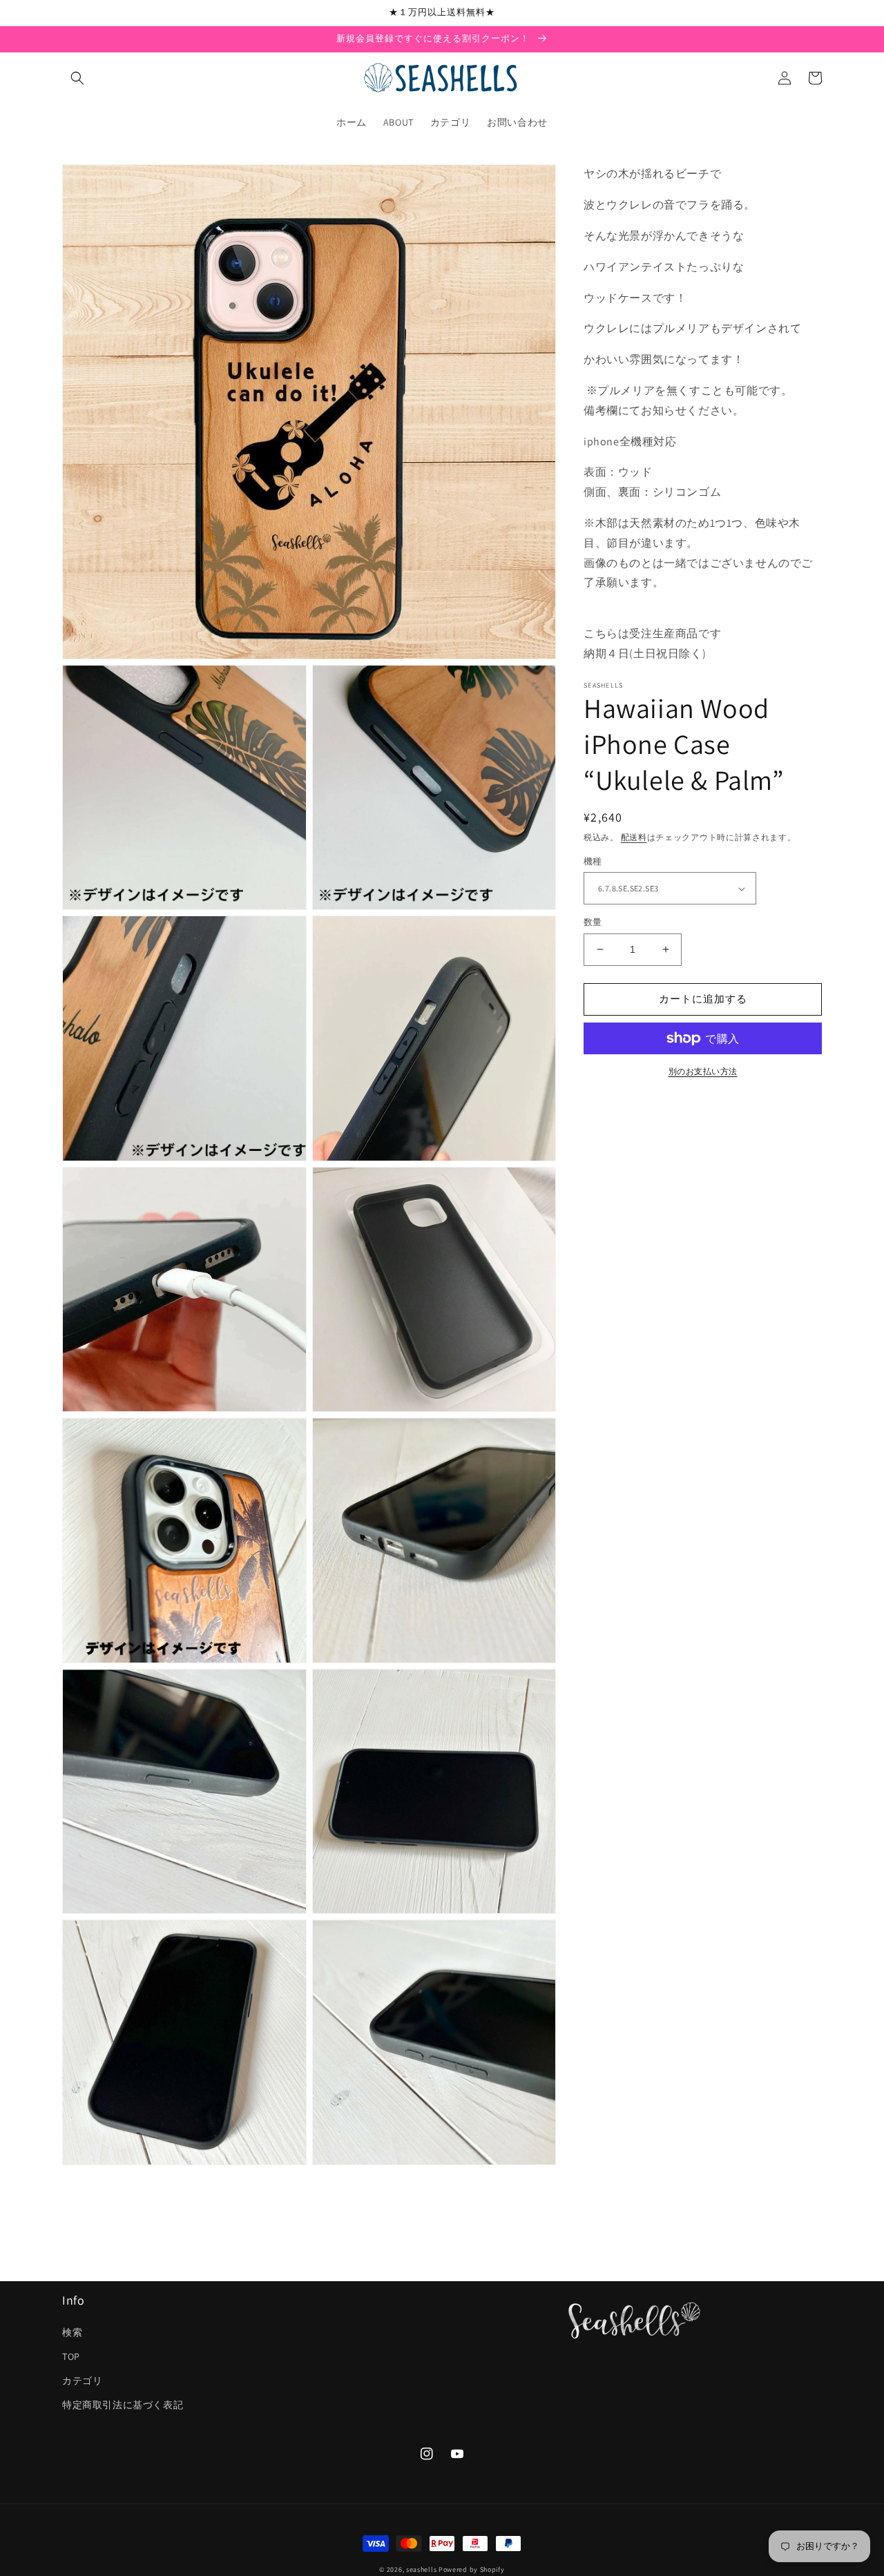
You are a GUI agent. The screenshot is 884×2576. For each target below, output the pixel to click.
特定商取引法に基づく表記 (123, 2405)
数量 (593, 922)
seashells (421, 2569)
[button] (77, 78)
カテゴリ (82, 2381)
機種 (593, 861)
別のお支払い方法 (703, 1071)
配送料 (634, 836)
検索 (72, 2332)
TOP (71, 2356)
